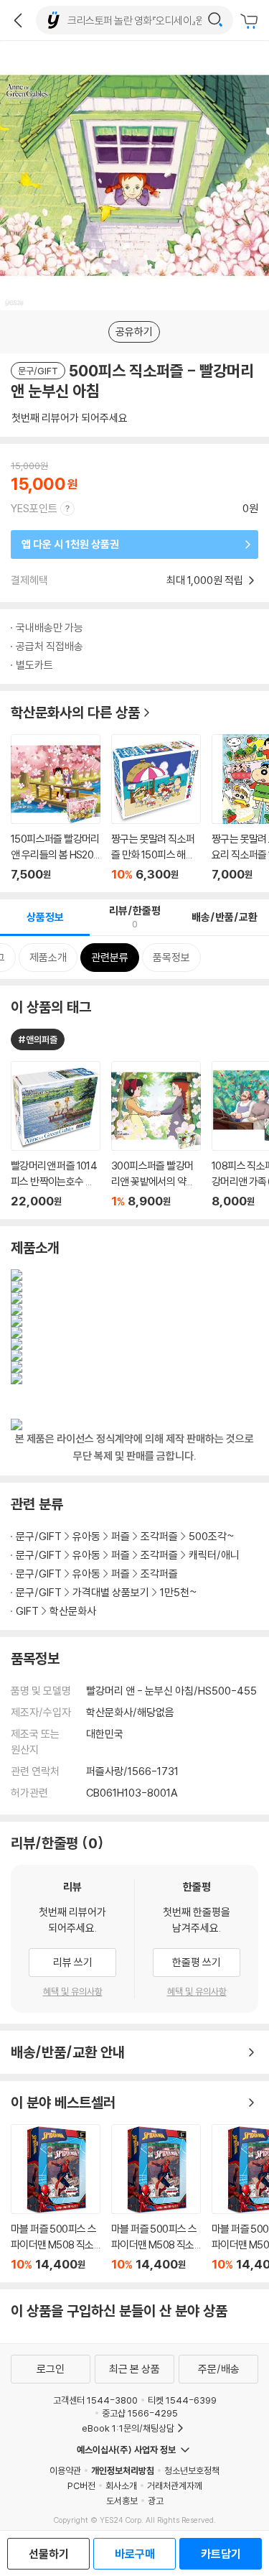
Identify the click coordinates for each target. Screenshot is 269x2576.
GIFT (27, 1611)
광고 (156, 2501)
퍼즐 (121, 1536)
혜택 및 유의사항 (73, 1991)
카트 (251, 22)
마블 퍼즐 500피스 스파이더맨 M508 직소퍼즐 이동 (56, 2198)
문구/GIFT (39, 1536)
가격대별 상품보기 (111, 1592)
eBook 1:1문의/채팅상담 (128, 2428)
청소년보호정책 (192, 2470)
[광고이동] (215, 20)
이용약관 (65, 2470)
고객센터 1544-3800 (95, 2400)
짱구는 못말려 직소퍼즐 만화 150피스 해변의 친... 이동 (156, 808)
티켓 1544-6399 (182, 2400)
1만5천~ (179, 1592)
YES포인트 (34, 508)
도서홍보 (122, 2501)
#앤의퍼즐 (38, 1039)
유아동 (86, 1536)
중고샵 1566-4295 (140, 2413)
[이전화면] (18, 20)
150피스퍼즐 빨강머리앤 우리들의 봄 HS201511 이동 (56, 808)
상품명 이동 (56, 1135)
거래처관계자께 (175, 2485)
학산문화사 (73, 1611)
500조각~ (212, 1536)
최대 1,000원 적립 (206, 580)
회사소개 (121, 2485)
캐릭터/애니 (214, 1555)
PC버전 (81, 2485)
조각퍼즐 (159, 1536)
